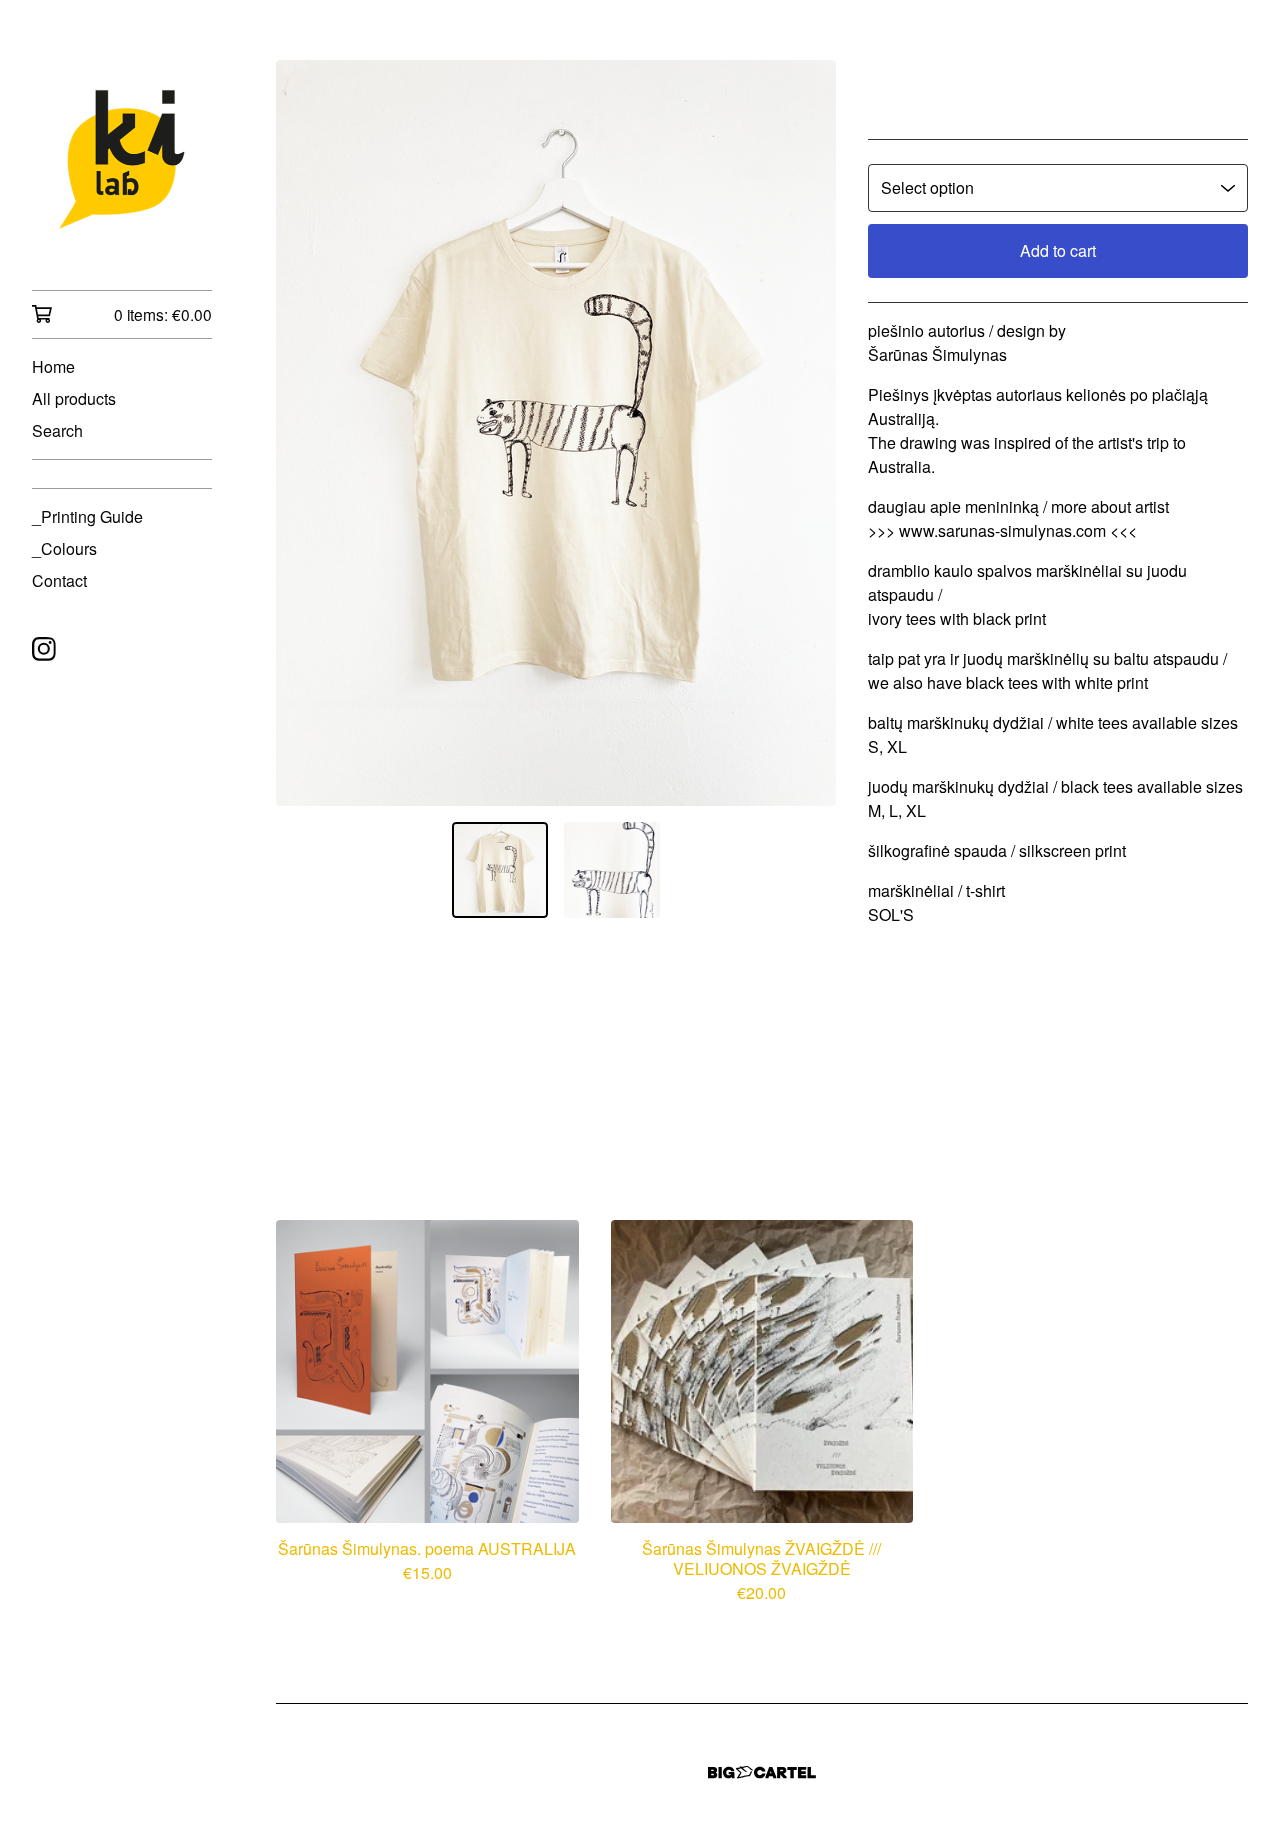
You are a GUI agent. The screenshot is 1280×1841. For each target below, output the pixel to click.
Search (57, 430)
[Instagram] (44, 649)
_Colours (64, 548)
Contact (59, 580)
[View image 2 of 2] (612, 870)
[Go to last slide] (304, 433)
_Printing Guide (87, 516)
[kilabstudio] (122, 159)
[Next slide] (808, 433)
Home (53, 366)
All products (74, 398)
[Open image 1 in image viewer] (556, 433)
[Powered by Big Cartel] (762, 1772)
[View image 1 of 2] (500, 870)
